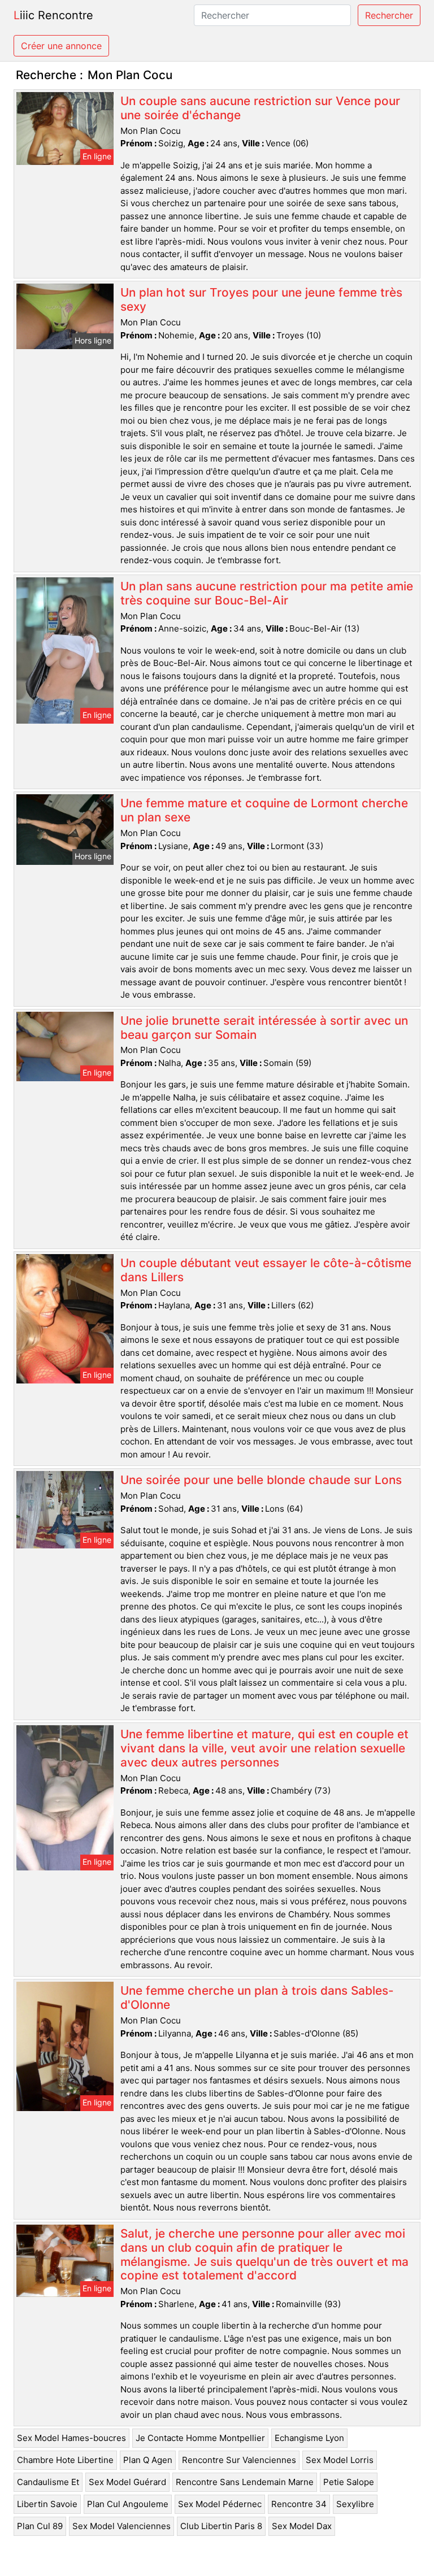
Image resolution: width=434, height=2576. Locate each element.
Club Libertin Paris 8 (221, 2526)
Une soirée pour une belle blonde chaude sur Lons (261, 1480)
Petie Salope (349, 2482)
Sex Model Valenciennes (121, 2526)
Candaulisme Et (48, 2482)
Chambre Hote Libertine (65, 2460)
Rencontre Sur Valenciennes (239, 2460)
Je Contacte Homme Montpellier (200, 2438)
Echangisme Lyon (309, 2438)
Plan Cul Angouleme (128, 2504)
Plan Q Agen (148, 2460)
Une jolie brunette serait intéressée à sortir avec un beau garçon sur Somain (264, 1028)
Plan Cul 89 (40, 2526)
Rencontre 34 (299, 2504)
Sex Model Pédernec (220, 2504)
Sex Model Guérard (127, 2482)
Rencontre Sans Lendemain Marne (245, 2482)
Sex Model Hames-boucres (71, 2438)
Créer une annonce (61, 46)
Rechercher (389, 15)
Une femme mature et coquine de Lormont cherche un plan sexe (264, 810)
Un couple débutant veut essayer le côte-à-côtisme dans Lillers (266, 1270)
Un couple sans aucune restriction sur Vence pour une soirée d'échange (260, 108)
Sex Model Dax (302, 2526)
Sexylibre (355, 2504)
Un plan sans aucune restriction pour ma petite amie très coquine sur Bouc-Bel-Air (267, 593)
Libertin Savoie (47, 2504)
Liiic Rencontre (53, 15)
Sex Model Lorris (340, 2460)
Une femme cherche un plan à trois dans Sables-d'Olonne (257, 1998)
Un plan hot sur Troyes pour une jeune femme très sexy (261, 299)
